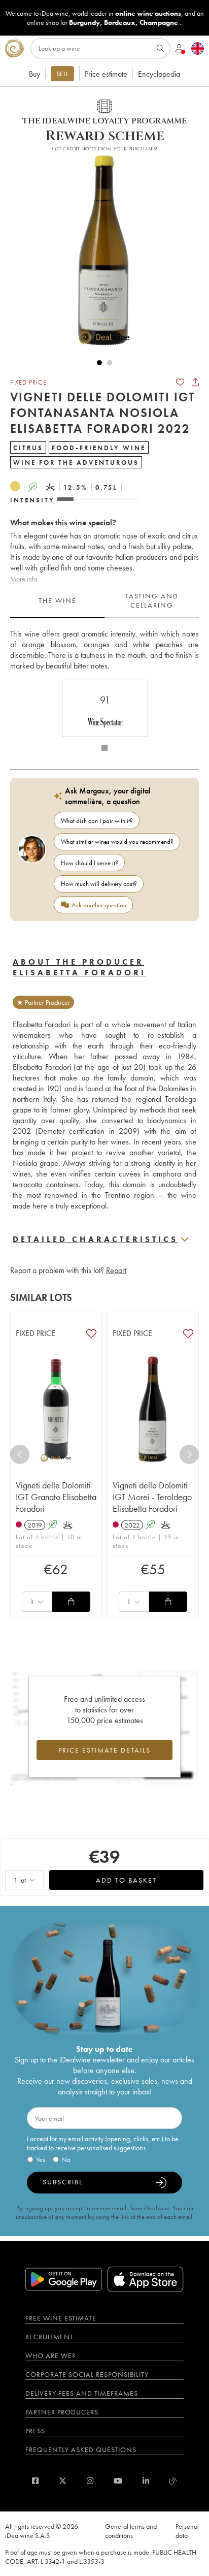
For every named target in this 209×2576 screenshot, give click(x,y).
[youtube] (118, 2481)
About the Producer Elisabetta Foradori (79, 967)
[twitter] (63, 2481)
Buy (34, 74)
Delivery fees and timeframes (82, 2393)
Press (35, 2431)
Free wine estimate (61, 2318)
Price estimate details (104, 1750)
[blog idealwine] (173, 2481)
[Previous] (20, 1454)
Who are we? (50, 2356)
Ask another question (99, 905)
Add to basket (126, 1880)
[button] (99, 250)
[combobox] (37, 1602)
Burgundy (84, 22)
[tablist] (104, 601)
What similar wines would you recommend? (117, 841)
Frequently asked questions (81, 2450)
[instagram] (90, 2481)
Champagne (159, 22)
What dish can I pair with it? (97, 821)
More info (24, 579)
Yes (41, 2159)
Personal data (187, 2531)
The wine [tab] (58, 600)
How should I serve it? (90, 863)
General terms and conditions (131, 2531)
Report (116, 1270)
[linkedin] (146, 2481)
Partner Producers (62, 2412)
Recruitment (49, 2337)
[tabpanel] (104, 650)
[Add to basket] (71, 1602)
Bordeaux (120, 22)
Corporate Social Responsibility (87, 2374)
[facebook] (35, 2481)
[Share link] (195, 382)
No (66, 2159)
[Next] (189, 1454)
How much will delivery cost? (99, 884)
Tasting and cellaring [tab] (152, 600)
